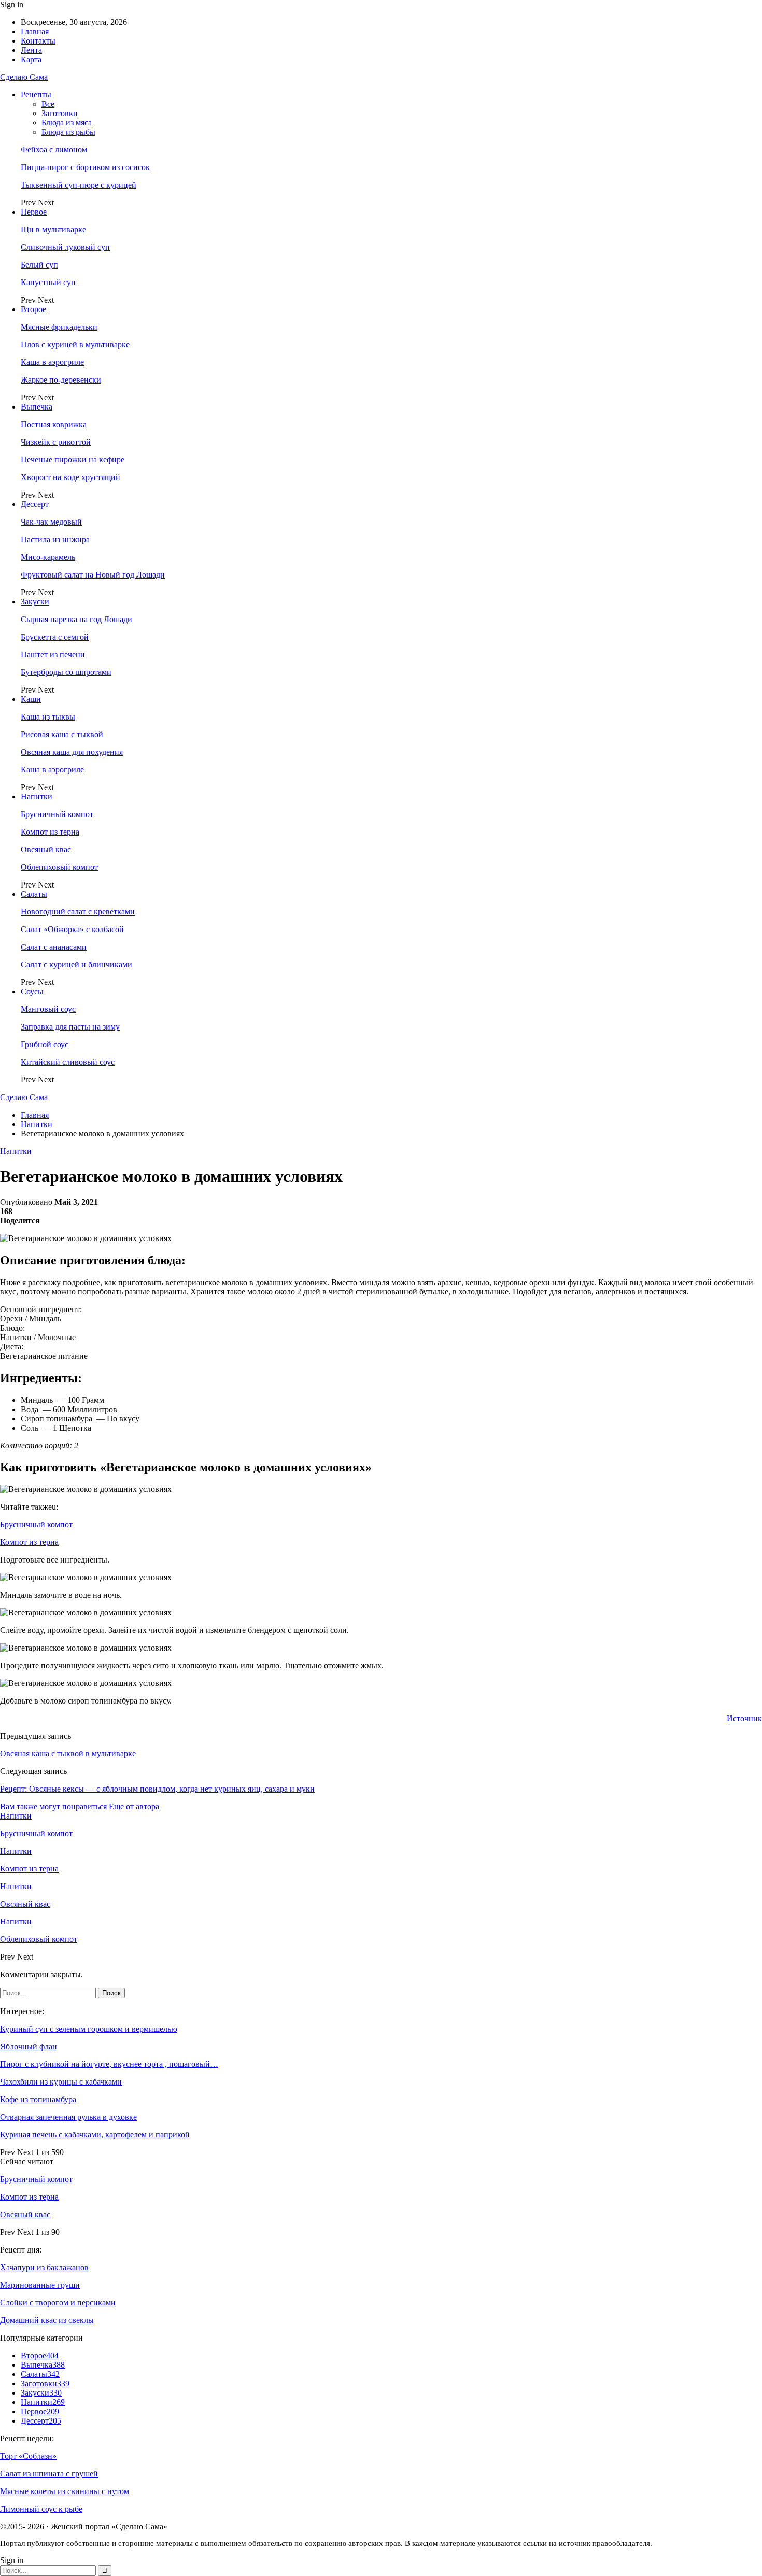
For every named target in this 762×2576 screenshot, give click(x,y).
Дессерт (35, 504)
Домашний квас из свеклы (47, 2320)
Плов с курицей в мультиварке (75, 344)
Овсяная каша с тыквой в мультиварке (68, 1754)
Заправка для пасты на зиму (70, 1027)
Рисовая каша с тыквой (62, 734)
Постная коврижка (54, 424)
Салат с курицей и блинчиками (76, 965)
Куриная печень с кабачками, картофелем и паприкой (95, 2135)
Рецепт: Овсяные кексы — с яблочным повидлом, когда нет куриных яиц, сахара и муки (157, 1789)
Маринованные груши (40, 2285)
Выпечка (37, 407)
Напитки (37, 797)
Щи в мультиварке (53, 229)
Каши (31, 699)
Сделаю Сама (24, 77)
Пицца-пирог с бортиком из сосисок (85, 167)
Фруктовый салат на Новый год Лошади (93, 575)
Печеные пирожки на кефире (73, 460)
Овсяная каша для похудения (72, 752)
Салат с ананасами (54, 947)
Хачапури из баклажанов (44, 2267)
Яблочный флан (29, 2046)
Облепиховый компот (59, 867)
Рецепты (36, 95)
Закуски (35, 602)
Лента (31, 50)
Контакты (38, 41)
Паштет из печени (53, 654)
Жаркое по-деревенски (61, 380)
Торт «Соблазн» (28, 2456)
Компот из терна (50, 832)
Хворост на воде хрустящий (70, 477)
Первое (34, 212)
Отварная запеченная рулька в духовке (68, 2117)
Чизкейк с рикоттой (56, 442)
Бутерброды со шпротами (66, 672)
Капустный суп (48, 282)
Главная (35, 31)
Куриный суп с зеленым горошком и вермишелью (89, 2029)
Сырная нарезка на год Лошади (76, 619)
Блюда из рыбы (68, 132)
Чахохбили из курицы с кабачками (61, 2082)
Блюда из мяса (67, 123)
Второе (33, 309)
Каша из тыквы (48, 717)
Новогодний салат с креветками (78, 912)
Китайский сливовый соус (68, 1062)
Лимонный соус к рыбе (41, 2509)
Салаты (34, 894)
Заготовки (60, 113)
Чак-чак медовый (51, 522)
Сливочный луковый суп (65, 247)
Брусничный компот (57, 814)
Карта (31, 59)
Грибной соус (45, 1044)
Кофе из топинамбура (38, 2099)
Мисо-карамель (48, 557)
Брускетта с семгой (55, 637)
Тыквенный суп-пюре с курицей (79, 185)
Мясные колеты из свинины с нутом (65, 2491)
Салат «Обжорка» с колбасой (72, 929)
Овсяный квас (46, 849)
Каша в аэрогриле (52, 362)
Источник (744, 1718)
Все (48, 104)
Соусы (32, 991)
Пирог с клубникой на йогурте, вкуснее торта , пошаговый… (109, 2064)
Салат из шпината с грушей (49, 2474)
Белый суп (39, 265)
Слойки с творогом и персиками (58, 2303)
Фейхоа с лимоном (54, 150)
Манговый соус (48, 1009)
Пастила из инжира (55, 539)
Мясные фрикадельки (59, 327)
